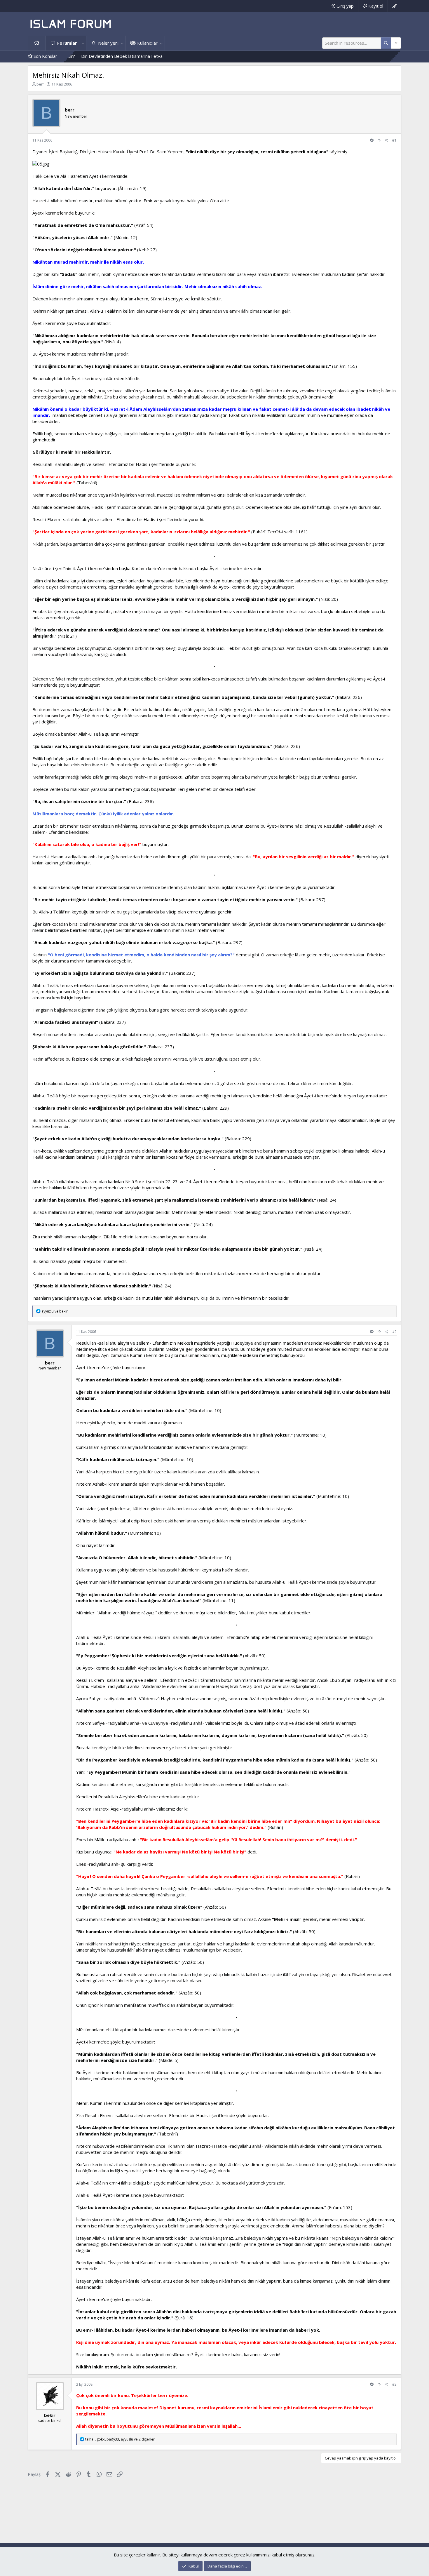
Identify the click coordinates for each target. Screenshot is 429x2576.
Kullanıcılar (147, 43)
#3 (394, 2384)
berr (40, 84)
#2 (394, 1332)
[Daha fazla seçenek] (386, 43)
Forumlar (67, 43)
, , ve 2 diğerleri (120, 2439)
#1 (394, 140)
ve (55, 1311)
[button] (83, 43)
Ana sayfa (37, 43)
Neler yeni (108, 43)
